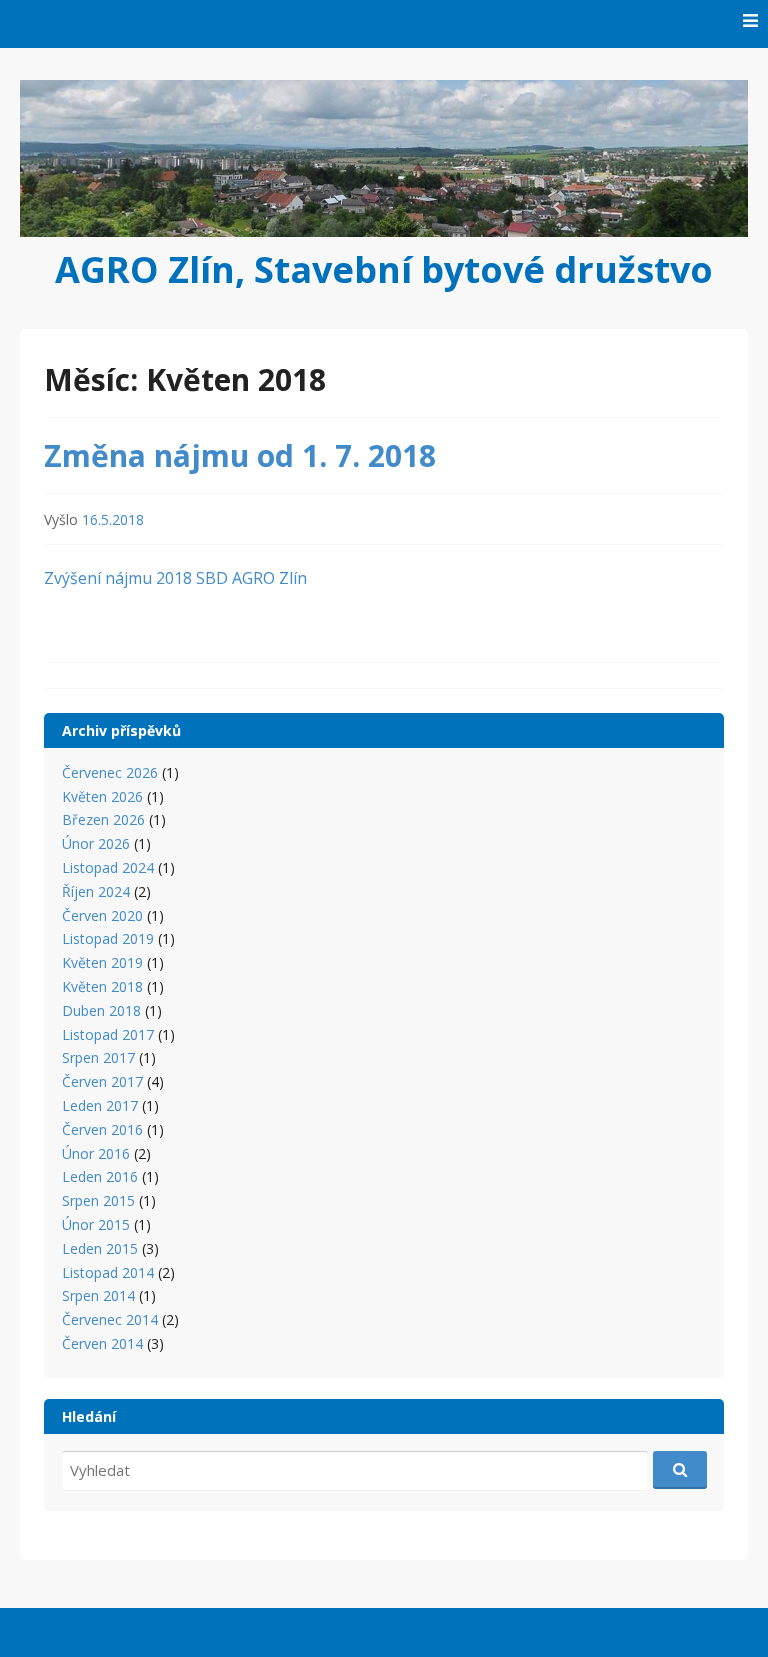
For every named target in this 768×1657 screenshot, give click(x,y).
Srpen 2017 (98, 1057)
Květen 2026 (102, 796)
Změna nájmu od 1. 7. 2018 (240, 455)
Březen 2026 (103, 819)
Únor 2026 (96, 843)
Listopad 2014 (108, 1272)
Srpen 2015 (98, 1200)
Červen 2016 (102, 1129)
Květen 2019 (102, 962)
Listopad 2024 (108, 867)
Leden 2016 (100, 1176)
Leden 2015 (100, 1248)
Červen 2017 (102, 1081)
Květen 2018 (102, 986)
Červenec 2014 (110, 1319)
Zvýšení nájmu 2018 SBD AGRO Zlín (175, 578)
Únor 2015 (96, 1224)
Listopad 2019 (108, 938)
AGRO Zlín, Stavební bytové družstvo (384, 269)
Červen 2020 (102, 915)
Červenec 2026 (110, 772)
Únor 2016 (96, 1153)
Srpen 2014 (98, 1295)
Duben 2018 (101, 1010)
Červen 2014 (102, 1343)
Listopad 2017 (108, 1034)
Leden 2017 (100, 1105)
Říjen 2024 (96, 891)
